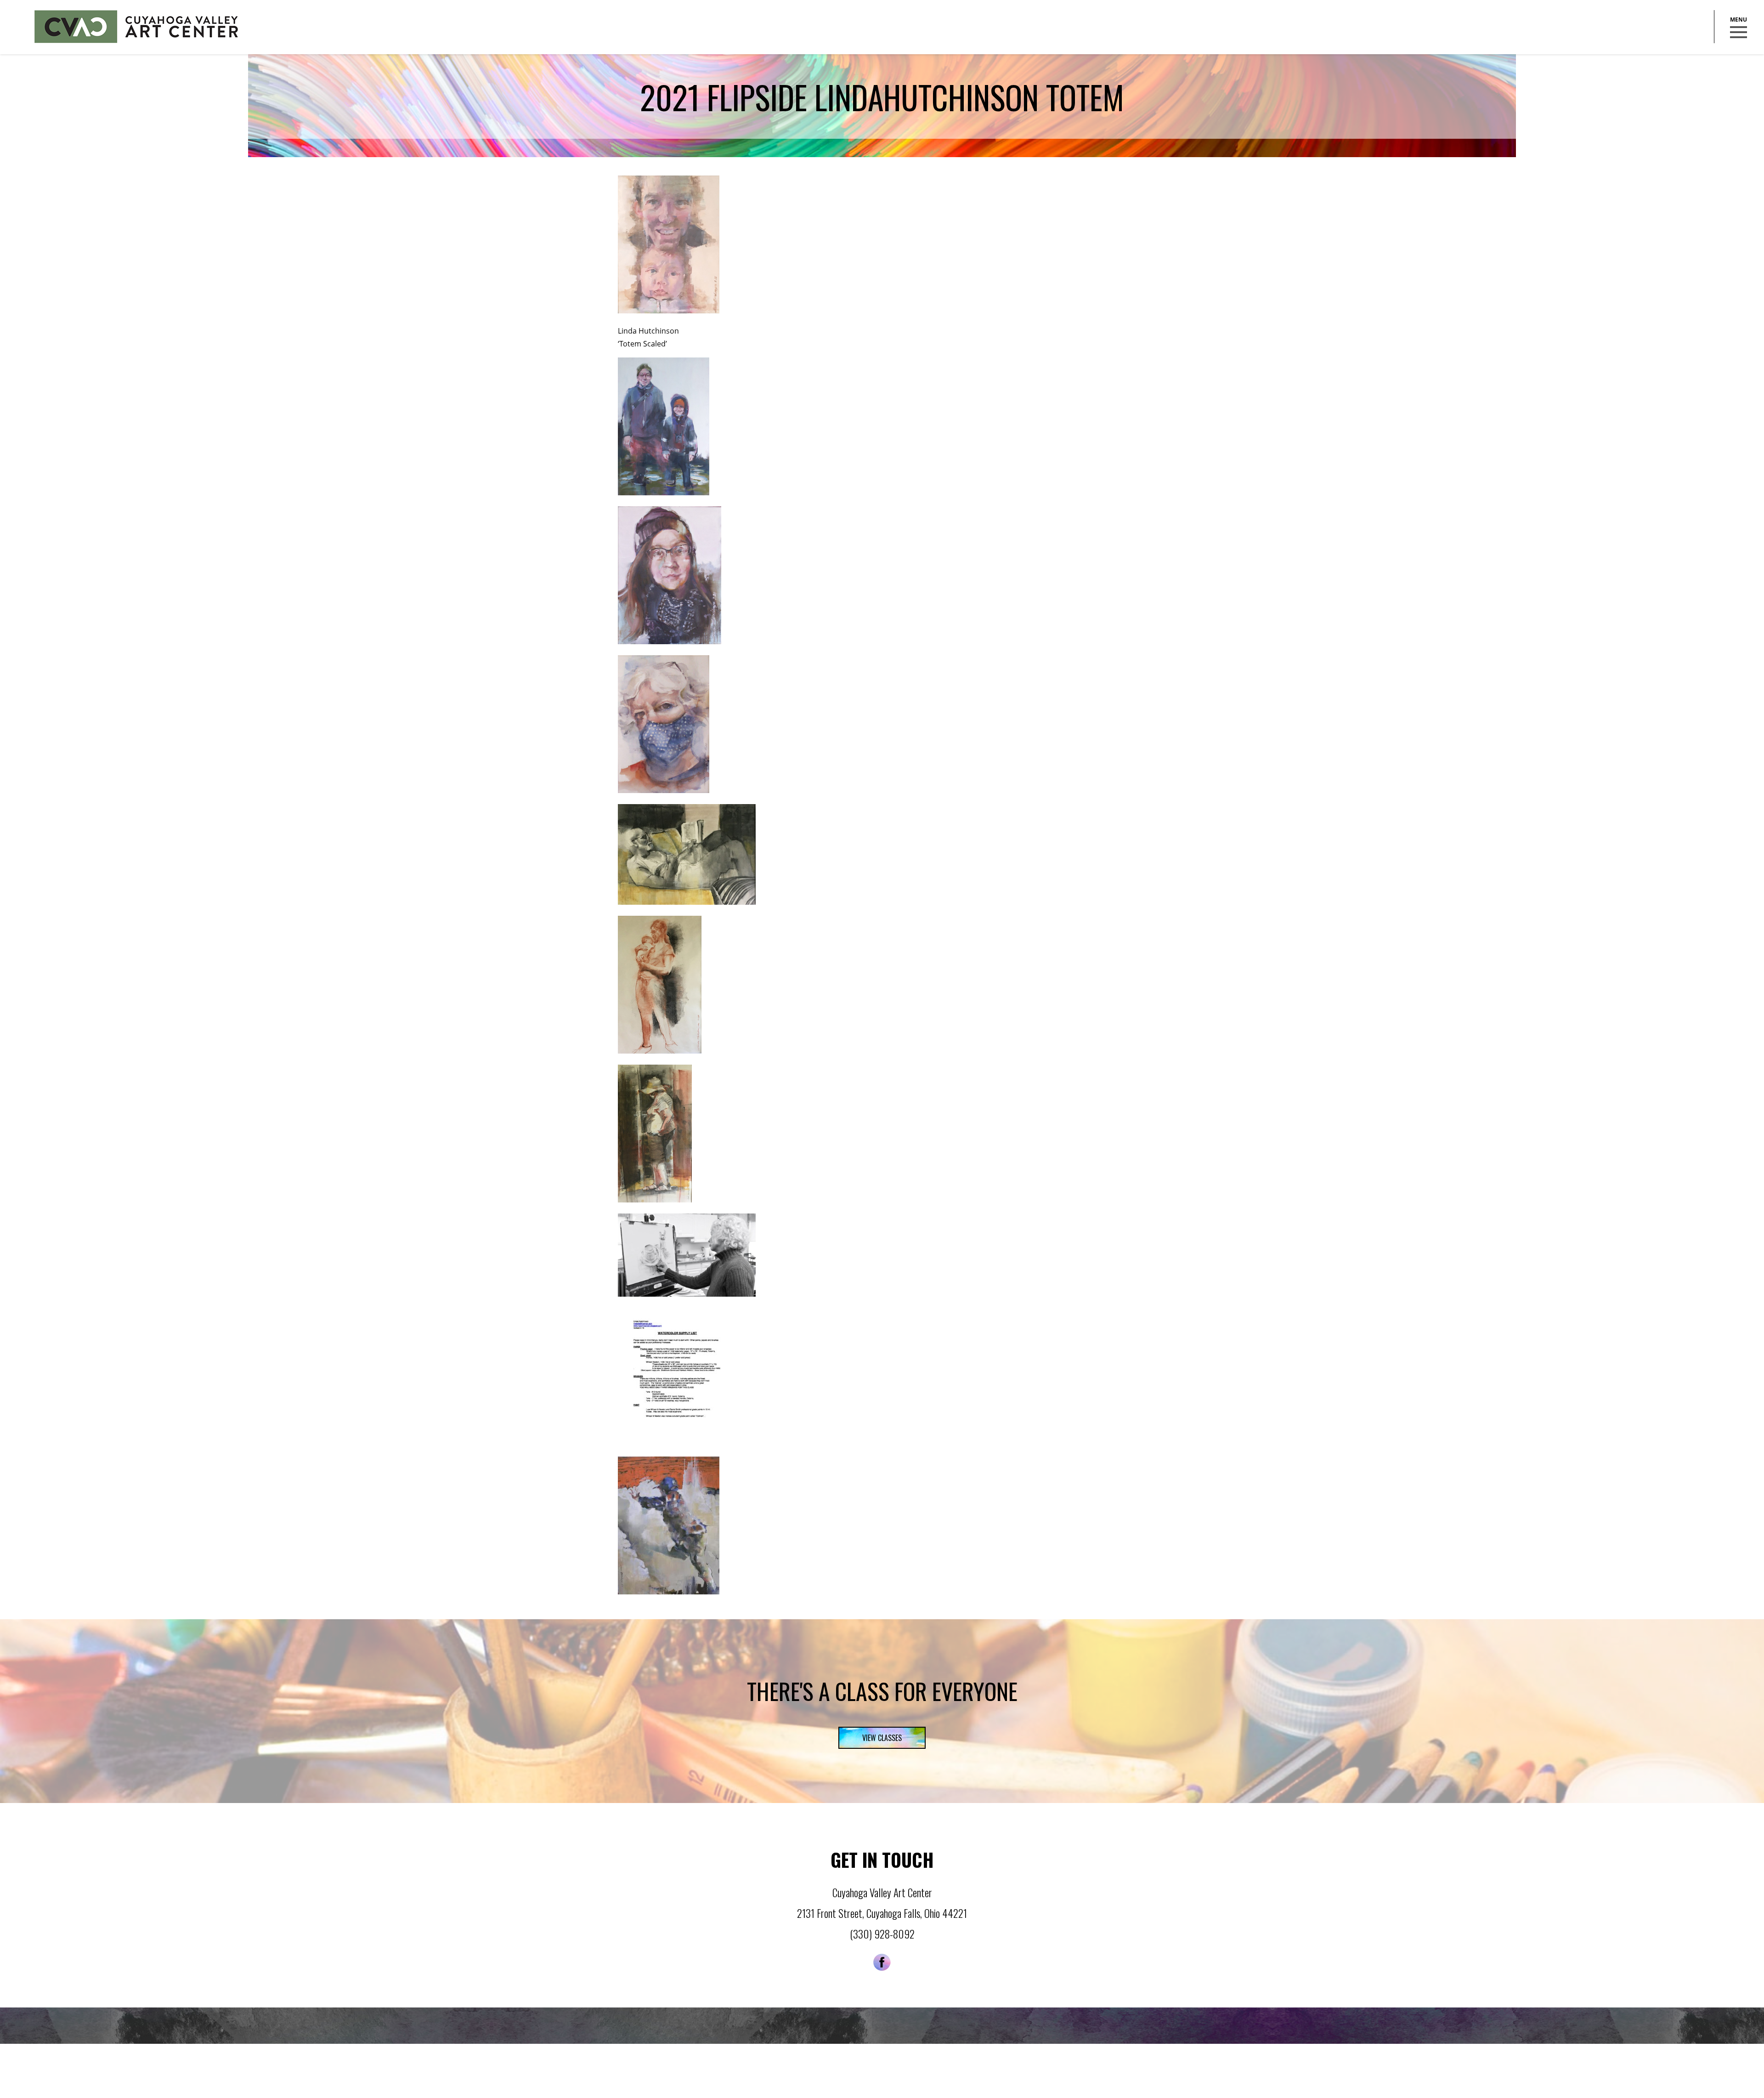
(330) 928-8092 (882, 1934)
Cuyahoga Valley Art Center (136, 27)
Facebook (882, 1962)
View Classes (882, 1738)
